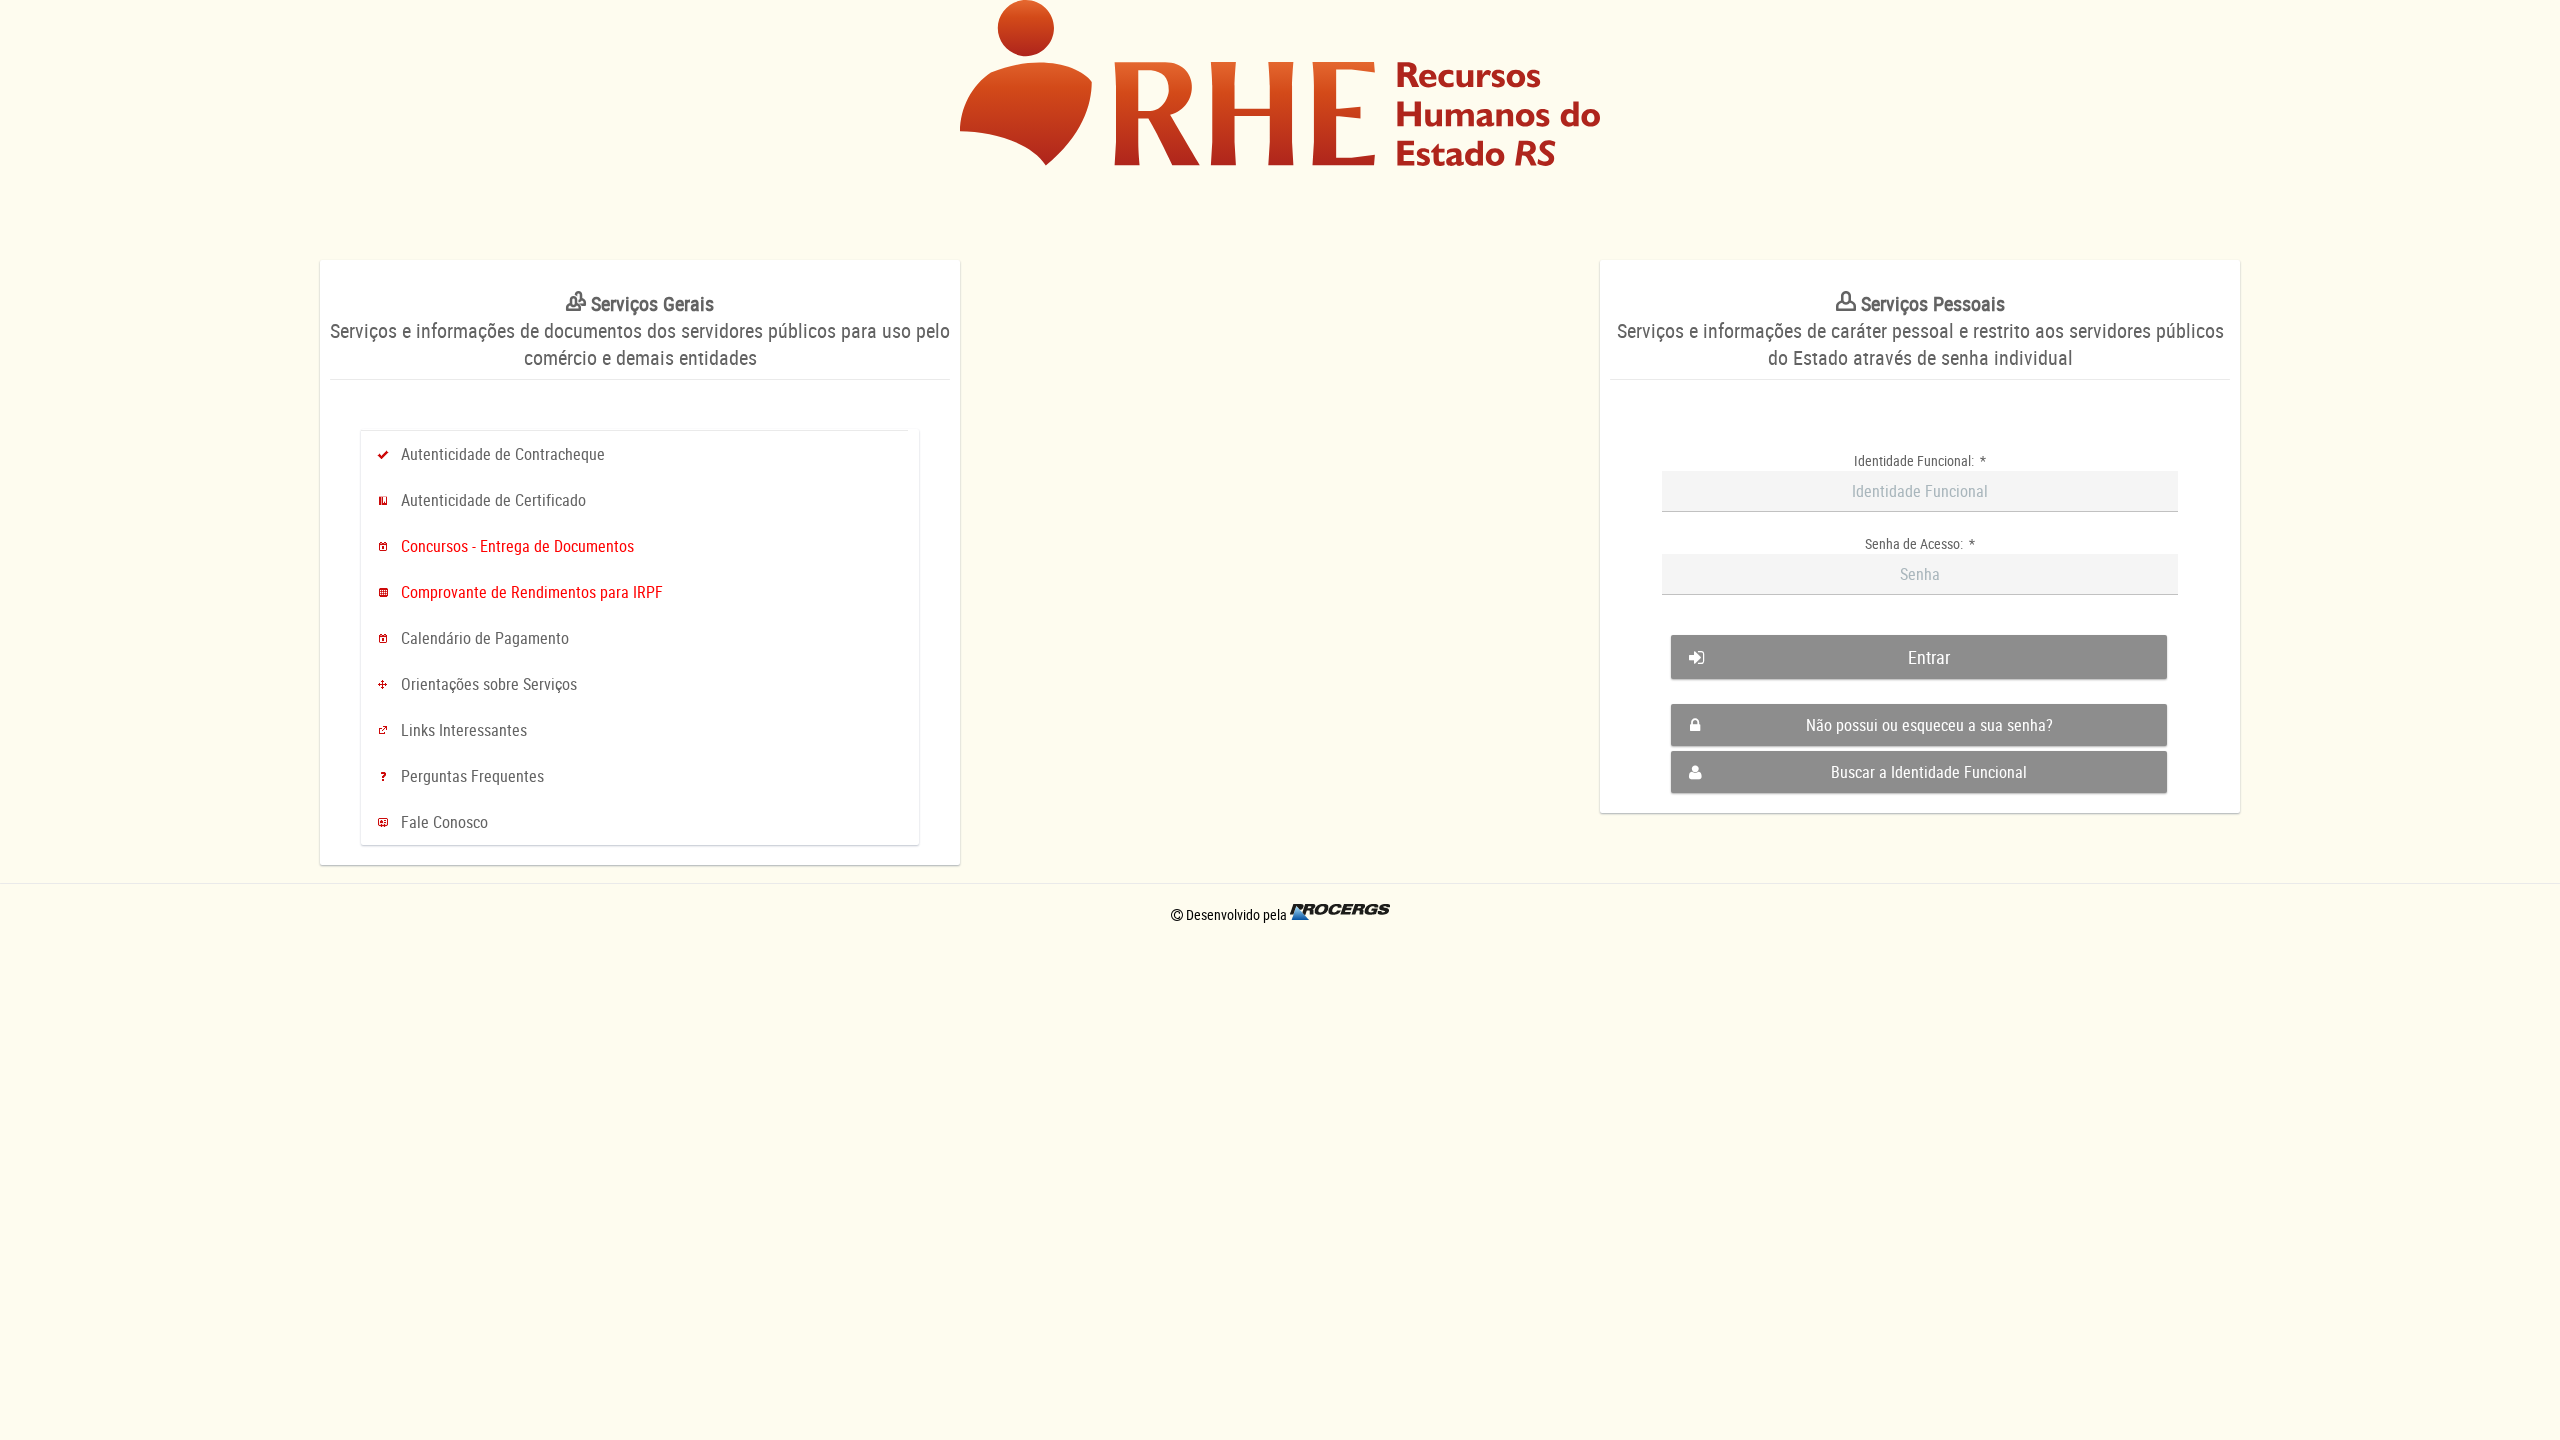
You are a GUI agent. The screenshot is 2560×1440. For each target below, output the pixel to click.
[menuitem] (640, 454)
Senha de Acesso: (1920, 543)
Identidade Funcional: (1920, 460)
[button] (1919, 657)
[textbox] (1920, 491)
